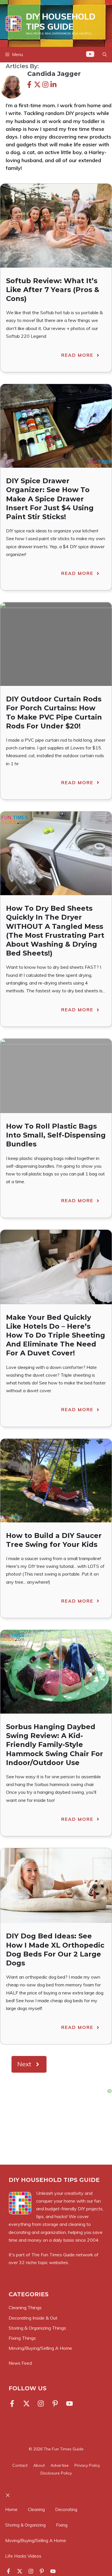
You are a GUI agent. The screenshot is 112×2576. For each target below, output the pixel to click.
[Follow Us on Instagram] (41, 2404)
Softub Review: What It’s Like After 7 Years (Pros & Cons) (53, 290)
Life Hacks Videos (23, 2556)
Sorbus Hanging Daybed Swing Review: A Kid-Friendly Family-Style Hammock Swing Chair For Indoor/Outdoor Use (55, 1745)
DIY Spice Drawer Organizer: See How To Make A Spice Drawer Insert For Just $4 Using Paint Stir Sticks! (50, 499)
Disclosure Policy (56, 2473)
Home (11, 2509)
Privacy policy (87, 2465)
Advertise (60, 2465)
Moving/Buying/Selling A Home (36, 2540)
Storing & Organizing (25, 2525)
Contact (20, 2465)
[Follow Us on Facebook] (13, 2404)
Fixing (62, 2525)
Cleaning (36, 2509)
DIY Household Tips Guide (61, 21)
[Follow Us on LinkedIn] (55, 2404)
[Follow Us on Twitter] (26, 2404)
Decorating (66, 2509)
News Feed (20, 2363)
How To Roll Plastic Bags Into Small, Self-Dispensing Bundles (56, 1135)
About (39, 2465)
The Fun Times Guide (53, 2255)
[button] (105, 55)
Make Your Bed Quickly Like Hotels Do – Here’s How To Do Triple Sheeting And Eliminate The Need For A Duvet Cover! (56, 1335)
